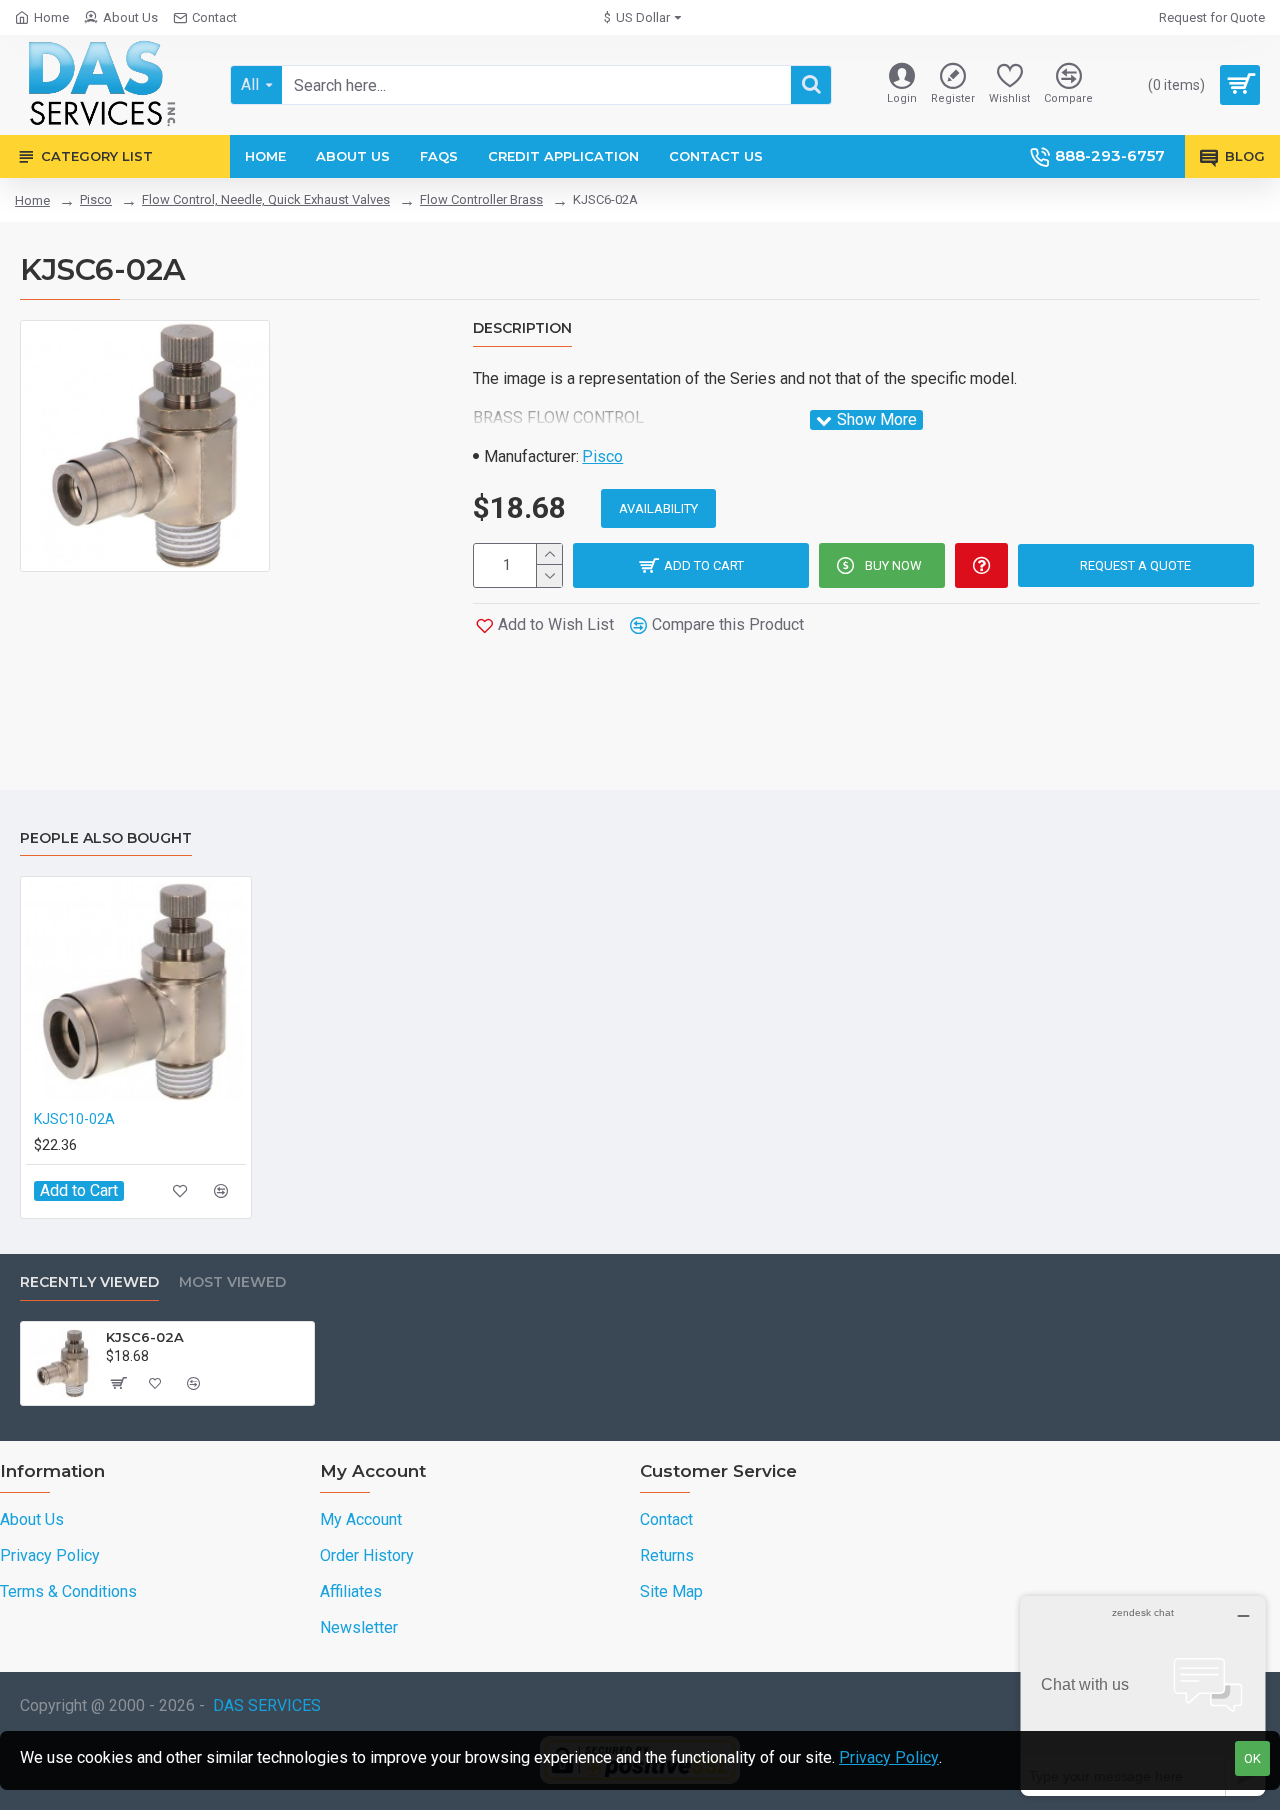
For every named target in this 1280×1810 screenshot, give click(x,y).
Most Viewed (232, 1282)
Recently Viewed (89, 1282)
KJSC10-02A (74, 1119)
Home (32, 200)
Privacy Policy (889, 1757)
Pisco (96, 199)
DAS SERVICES (267, 1705)
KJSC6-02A (145, 1337)
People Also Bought (106, 838)
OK (1252, 1758)
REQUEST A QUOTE (1135, 565)
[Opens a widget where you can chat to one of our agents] (1143, 1695)
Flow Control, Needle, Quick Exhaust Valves (266, 199)
